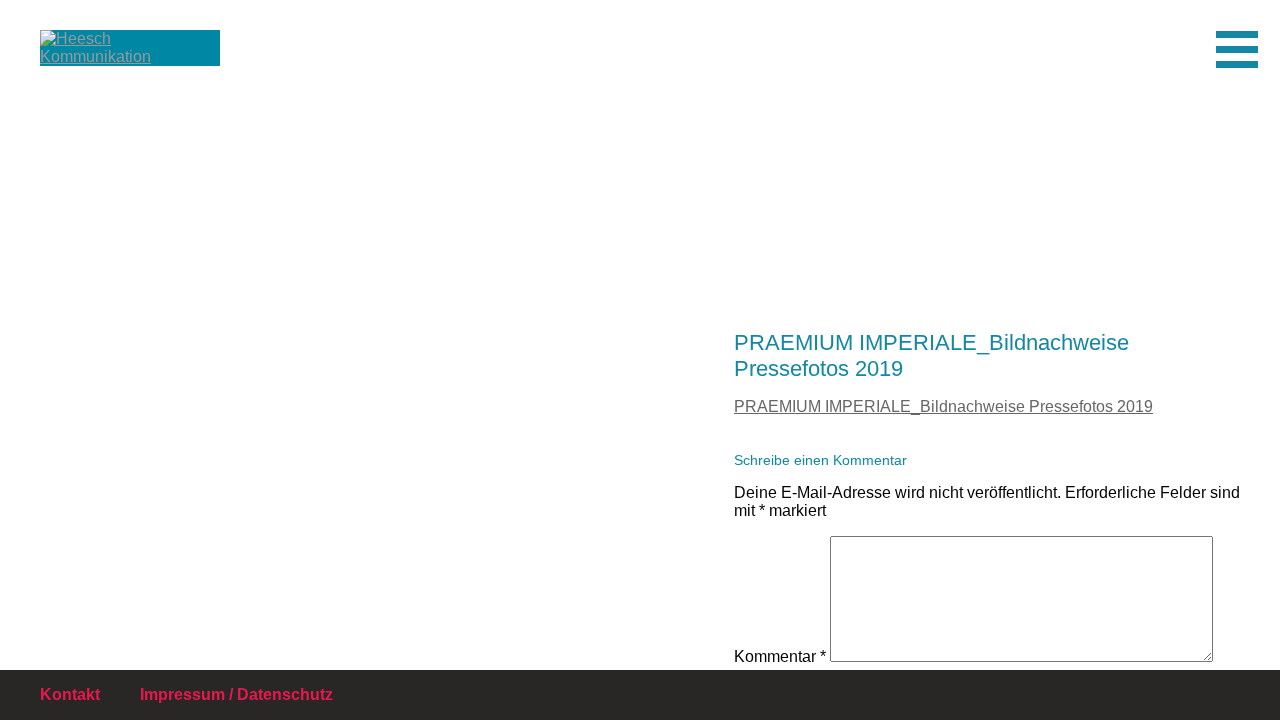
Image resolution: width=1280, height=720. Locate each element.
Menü (1257, 48)
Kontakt (70, 694)
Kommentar (780, 656)
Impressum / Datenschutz (236, 694)
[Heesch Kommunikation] (110, 65)
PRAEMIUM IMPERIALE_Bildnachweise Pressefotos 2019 (943, 406)
